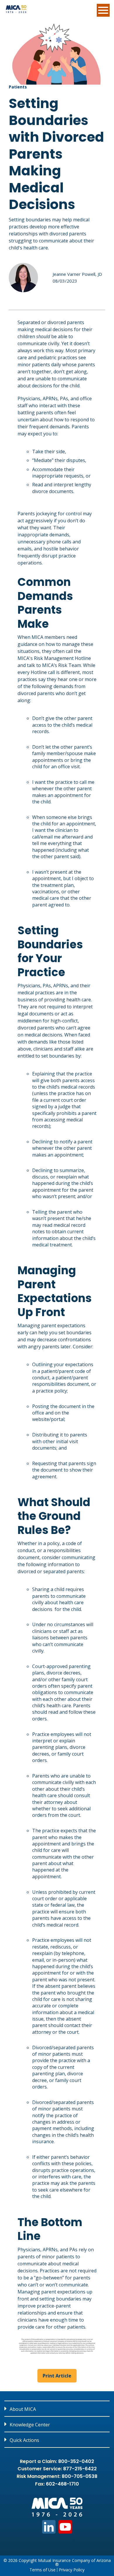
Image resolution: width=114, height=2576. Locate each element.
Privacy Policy (72, 2570)
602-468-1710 (62, 2484)
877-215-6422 (80, 2469)
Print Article (57, 2376)
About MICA (23, 2409)
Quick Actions (24, 2440)
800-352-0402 (76, 2461)
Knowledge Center (30, 2425)
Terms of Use (43, 2570)
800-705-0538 (80, 2476)
